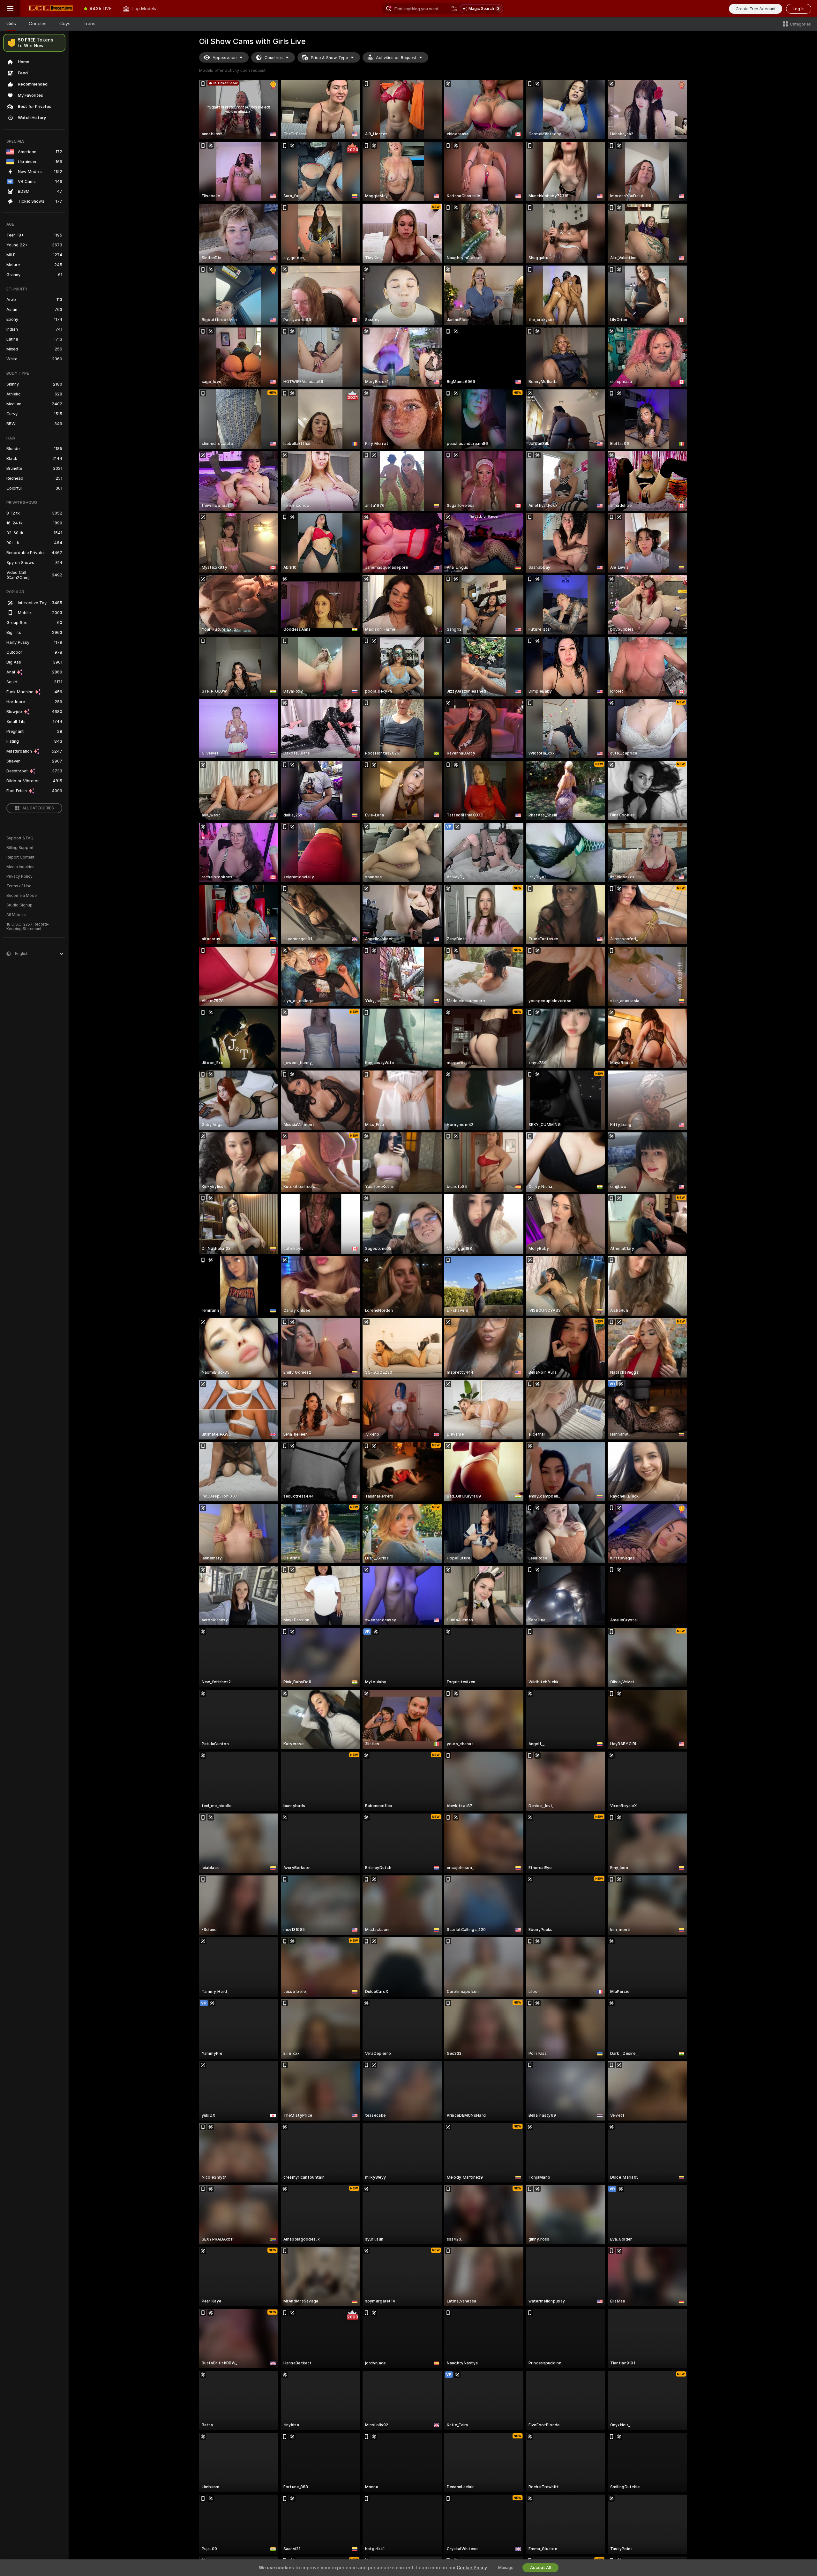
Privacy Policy (19, 876)
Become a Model (22, 896)
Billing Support (20, 848)
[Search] (454, 9)
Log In (799, 9)
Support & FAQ (20, 838)
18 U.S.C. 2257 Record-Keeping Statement (28, 927)
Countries (274, 58)
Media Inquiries (20, 867)
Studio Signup (19, 905)
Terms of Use (19, 886)
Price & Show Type (329, 58)
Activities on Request (396, 58)
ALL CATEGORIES (38, 808)
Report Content (20, 857)
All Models (16, 915)
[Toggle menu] (10, 9)
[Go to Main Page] (49, 9)
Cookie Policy (472, 2568)
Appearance (225, 58)
